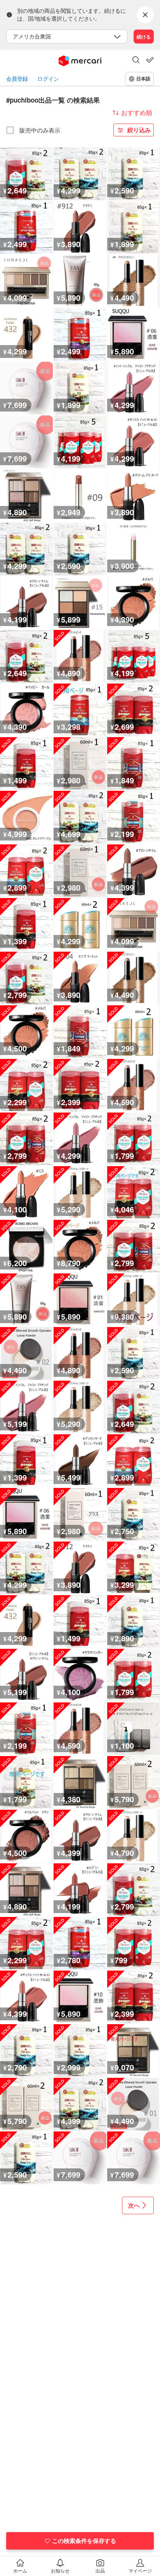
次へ (134, 2205)
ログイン (48, 79)
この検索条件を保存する (84, 2541)
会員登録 (17, 79)
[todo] (150, 60)
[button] (136, 61)
